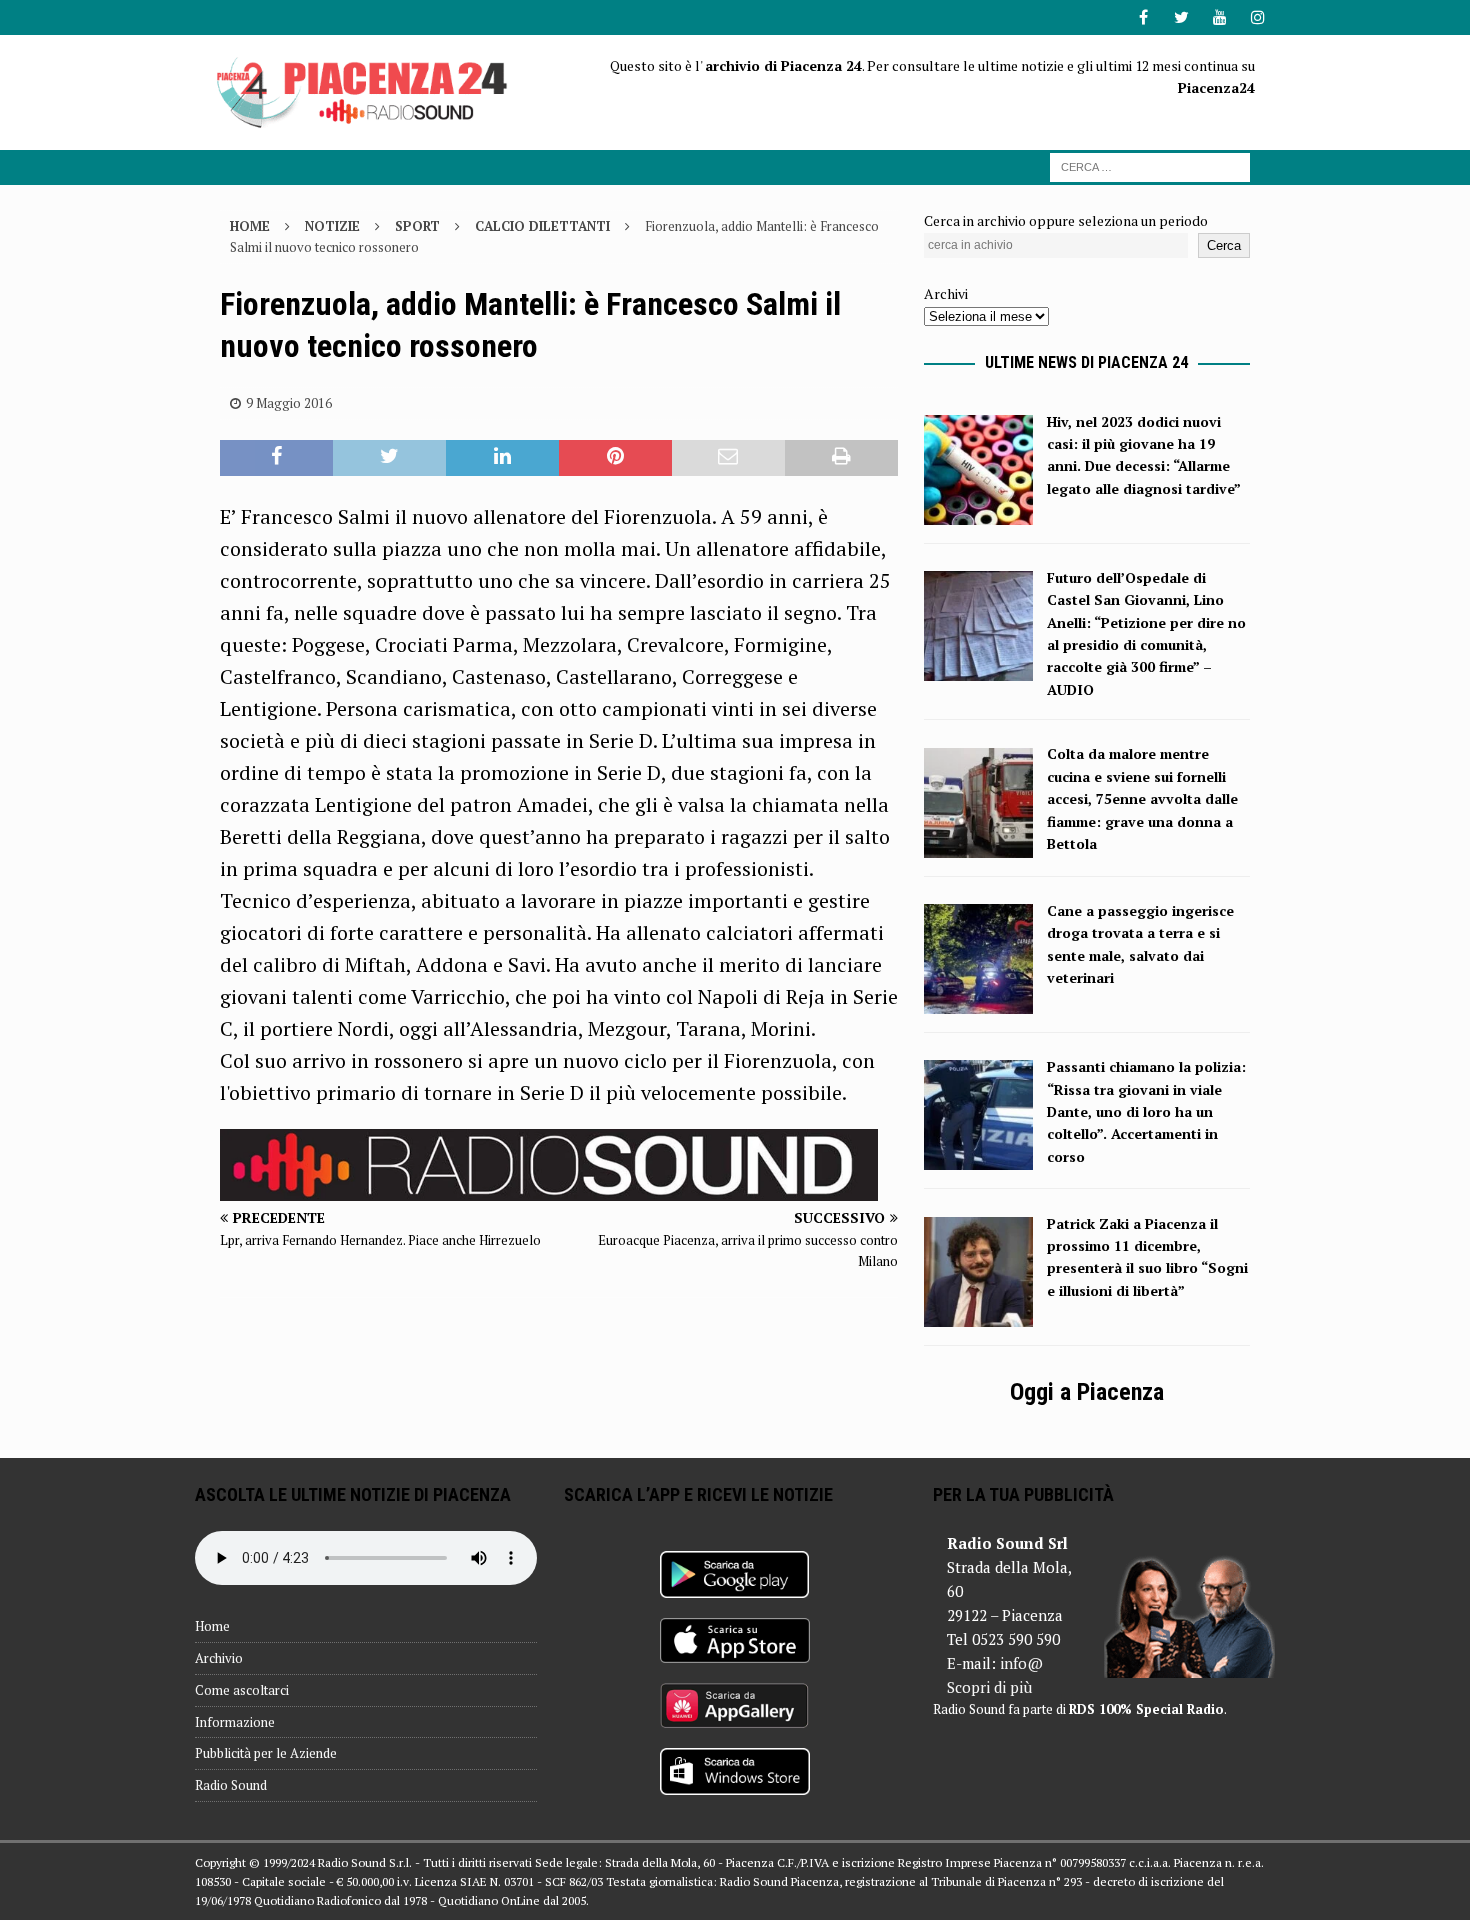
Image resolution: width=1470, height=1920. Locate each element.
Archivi (946, 293)
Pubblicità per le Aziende (266, 1753)
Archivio (219, 1658)
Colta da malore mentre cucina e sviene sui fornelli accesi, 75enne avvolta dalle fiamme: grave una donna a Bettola (1142, 798)
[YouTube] (1219, 17)
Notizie (332, 226)
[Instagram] (1257, 17)
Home (212, 1626)
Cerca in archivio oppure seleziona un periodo (1066, 220)
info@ (1021, 1663)
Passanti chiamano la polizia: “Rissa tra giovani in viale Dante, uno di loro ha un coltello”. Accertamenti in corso (1146, 1111)
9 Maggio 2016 (289, 403)
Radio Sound (231, 1785)
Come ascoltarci (242, 1690)
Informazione (235, 1722)
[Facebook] (1143, 17)
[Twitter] (1181, 17)
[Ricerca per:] (1150, 165)
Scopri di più (989, 1687)
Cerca (1224, 245)
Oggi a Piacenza (1087, 1392)
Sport (417, 226)
